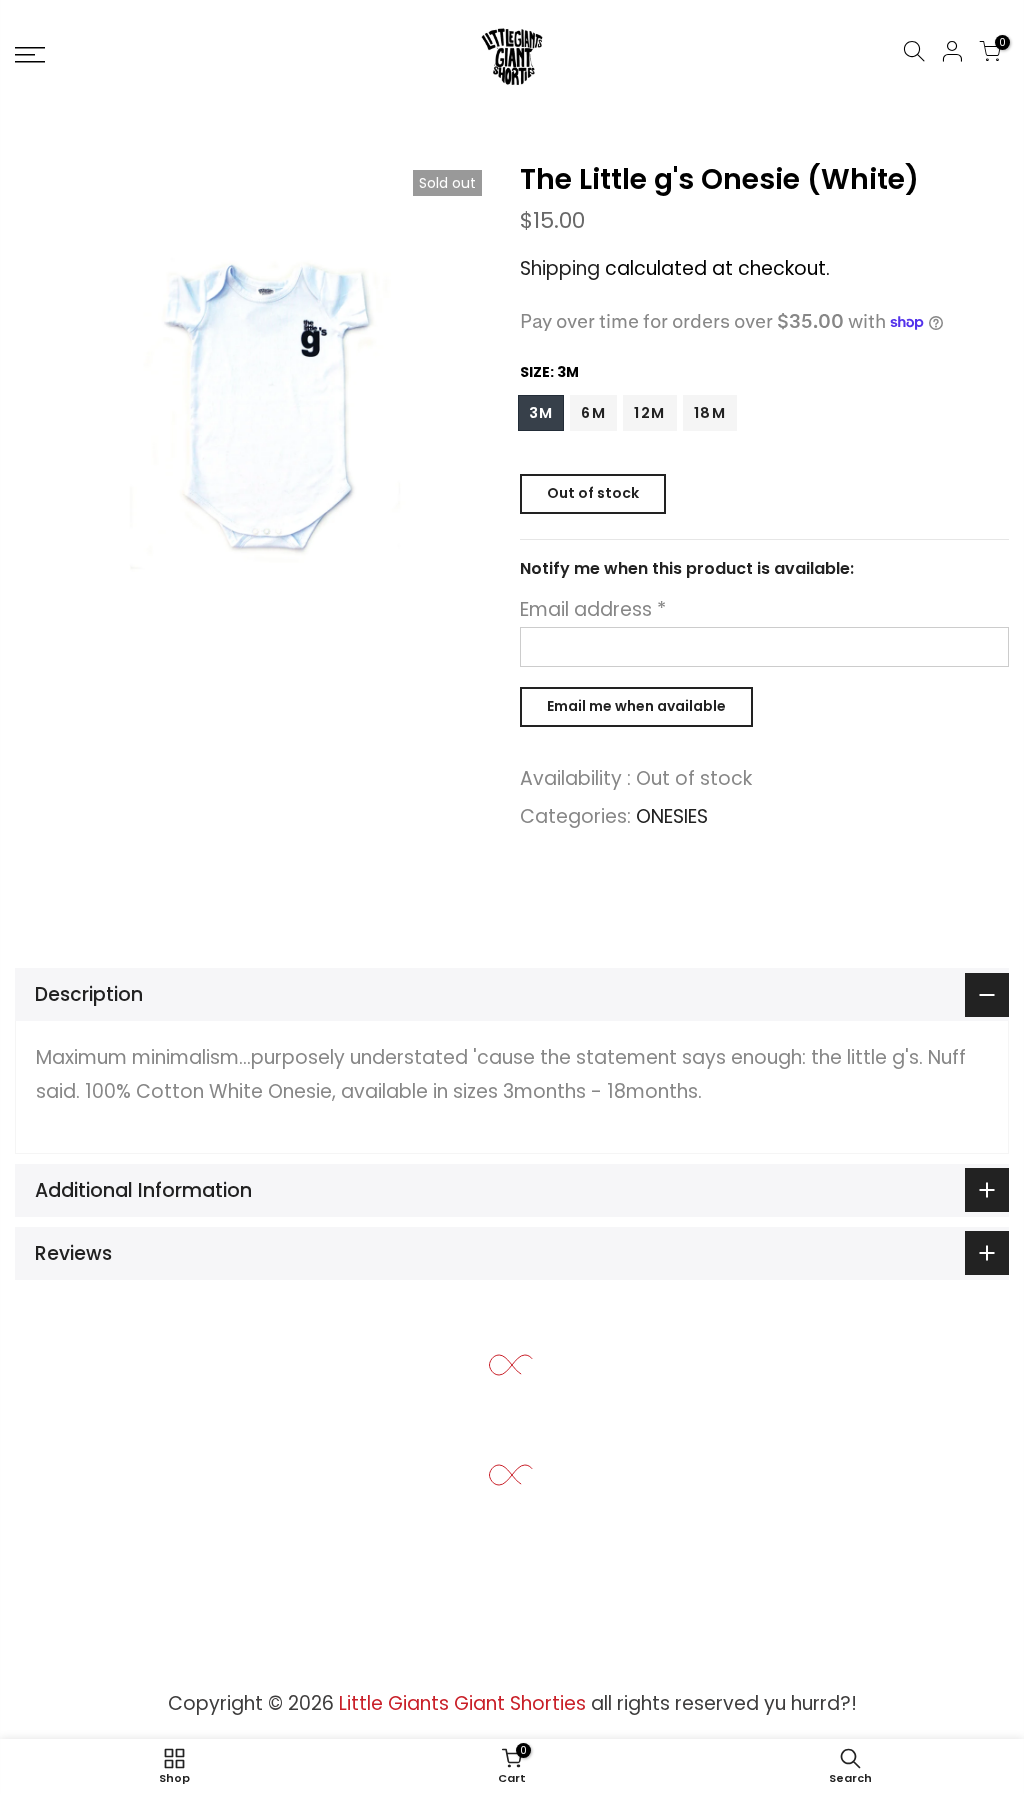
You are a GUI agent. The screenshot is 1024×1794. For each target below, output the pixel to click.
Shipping (560, 268)
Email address (593, 609)
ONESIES (672, 816)
